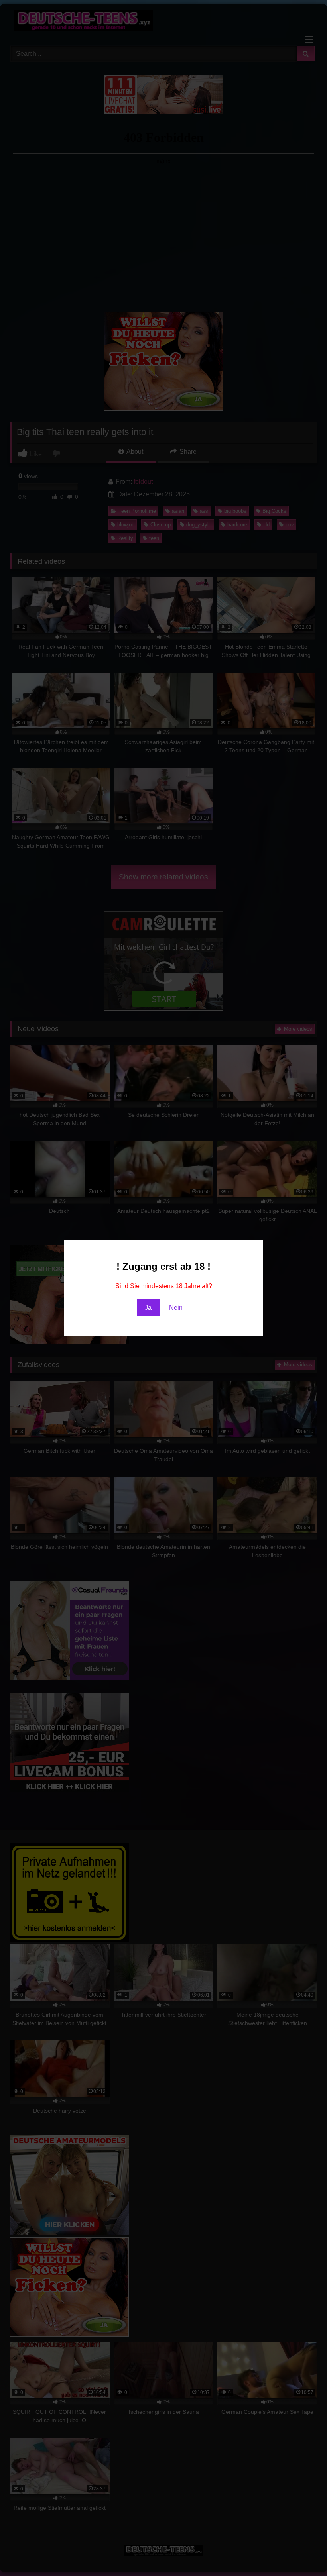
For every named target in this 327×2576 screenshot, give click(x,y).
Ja (148, 1308)
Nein (176, 1308)
